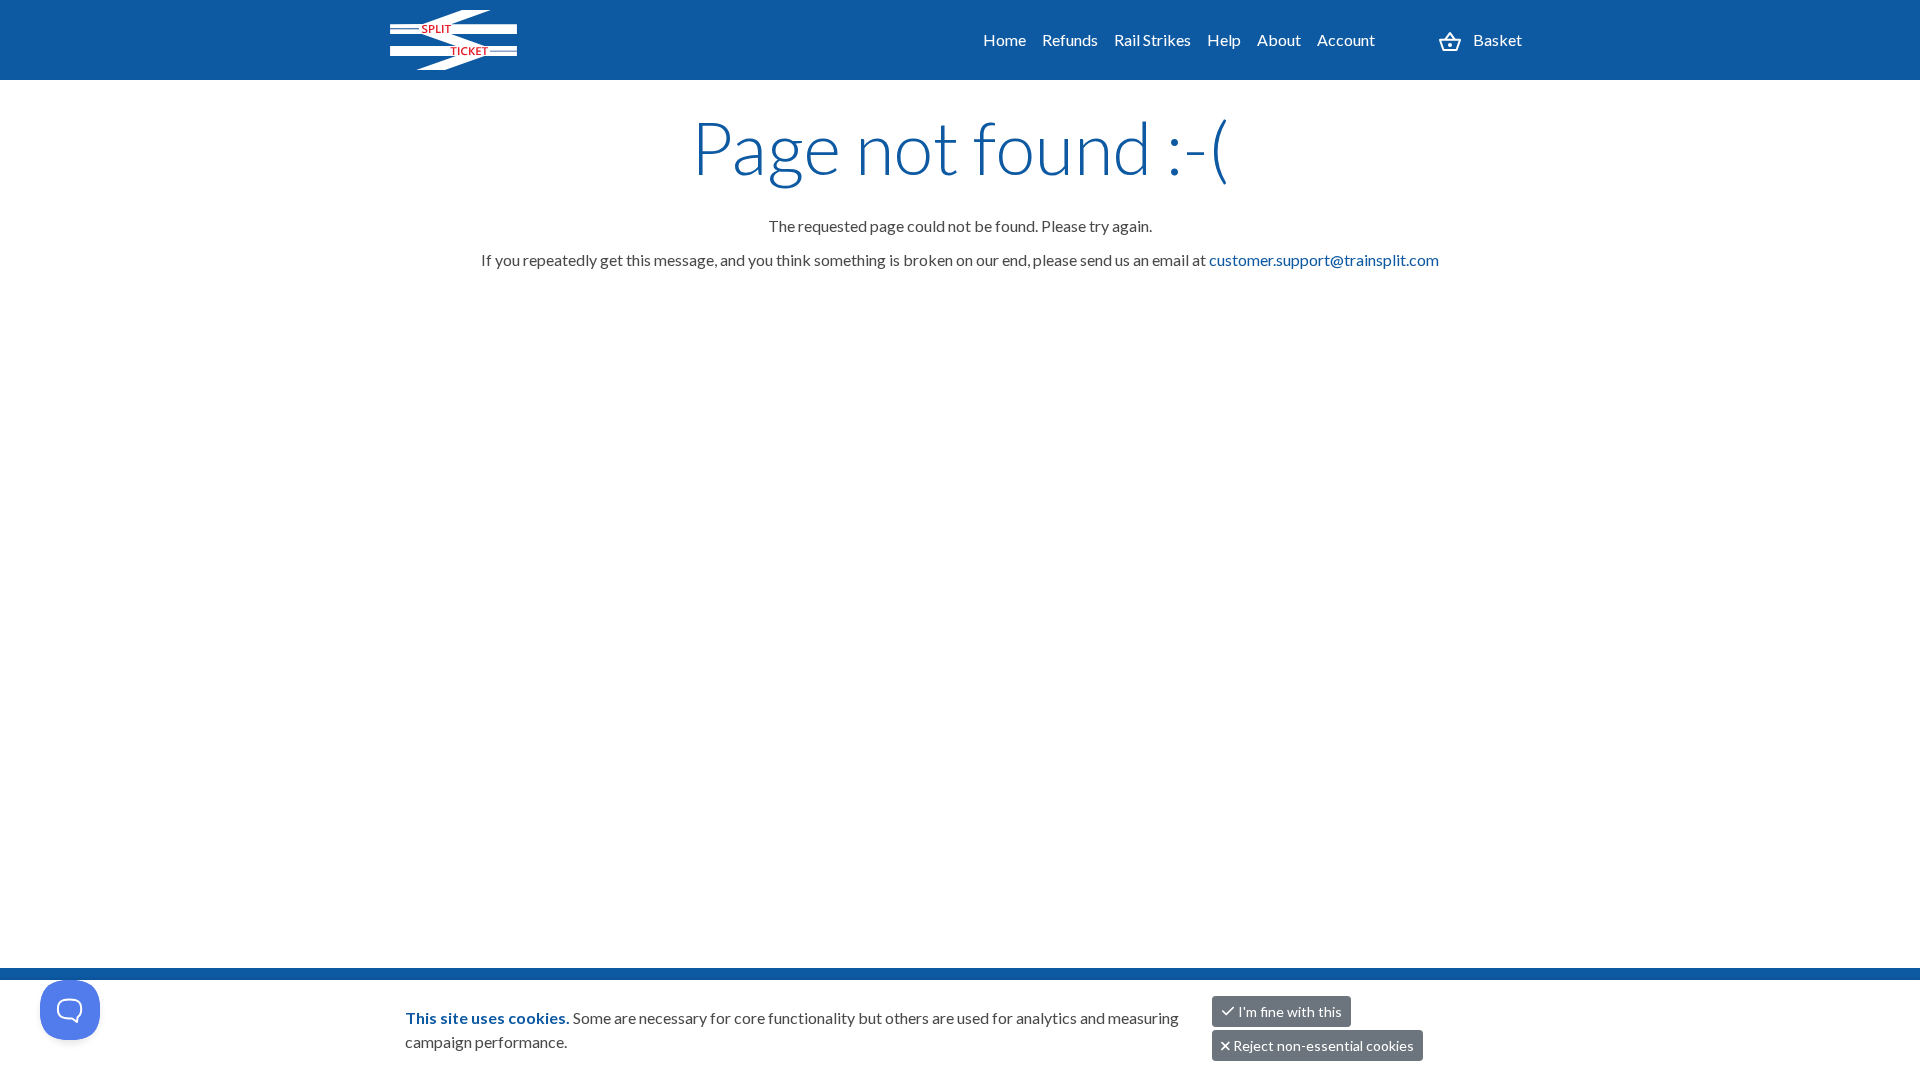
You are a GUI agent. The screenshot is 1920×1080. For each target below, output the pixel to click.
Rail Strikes (1152, 39)
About (1279, 39)
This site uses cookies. (489, 1017)
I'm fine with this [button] (1288, 1011)
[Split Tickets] (476, 40)
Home (1004, 39)
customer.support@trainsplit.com (1324, 259)
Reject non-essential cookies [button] (1322, 1045)
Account (1346, 39)
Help (1224, 39)
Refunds (1070, 39)
